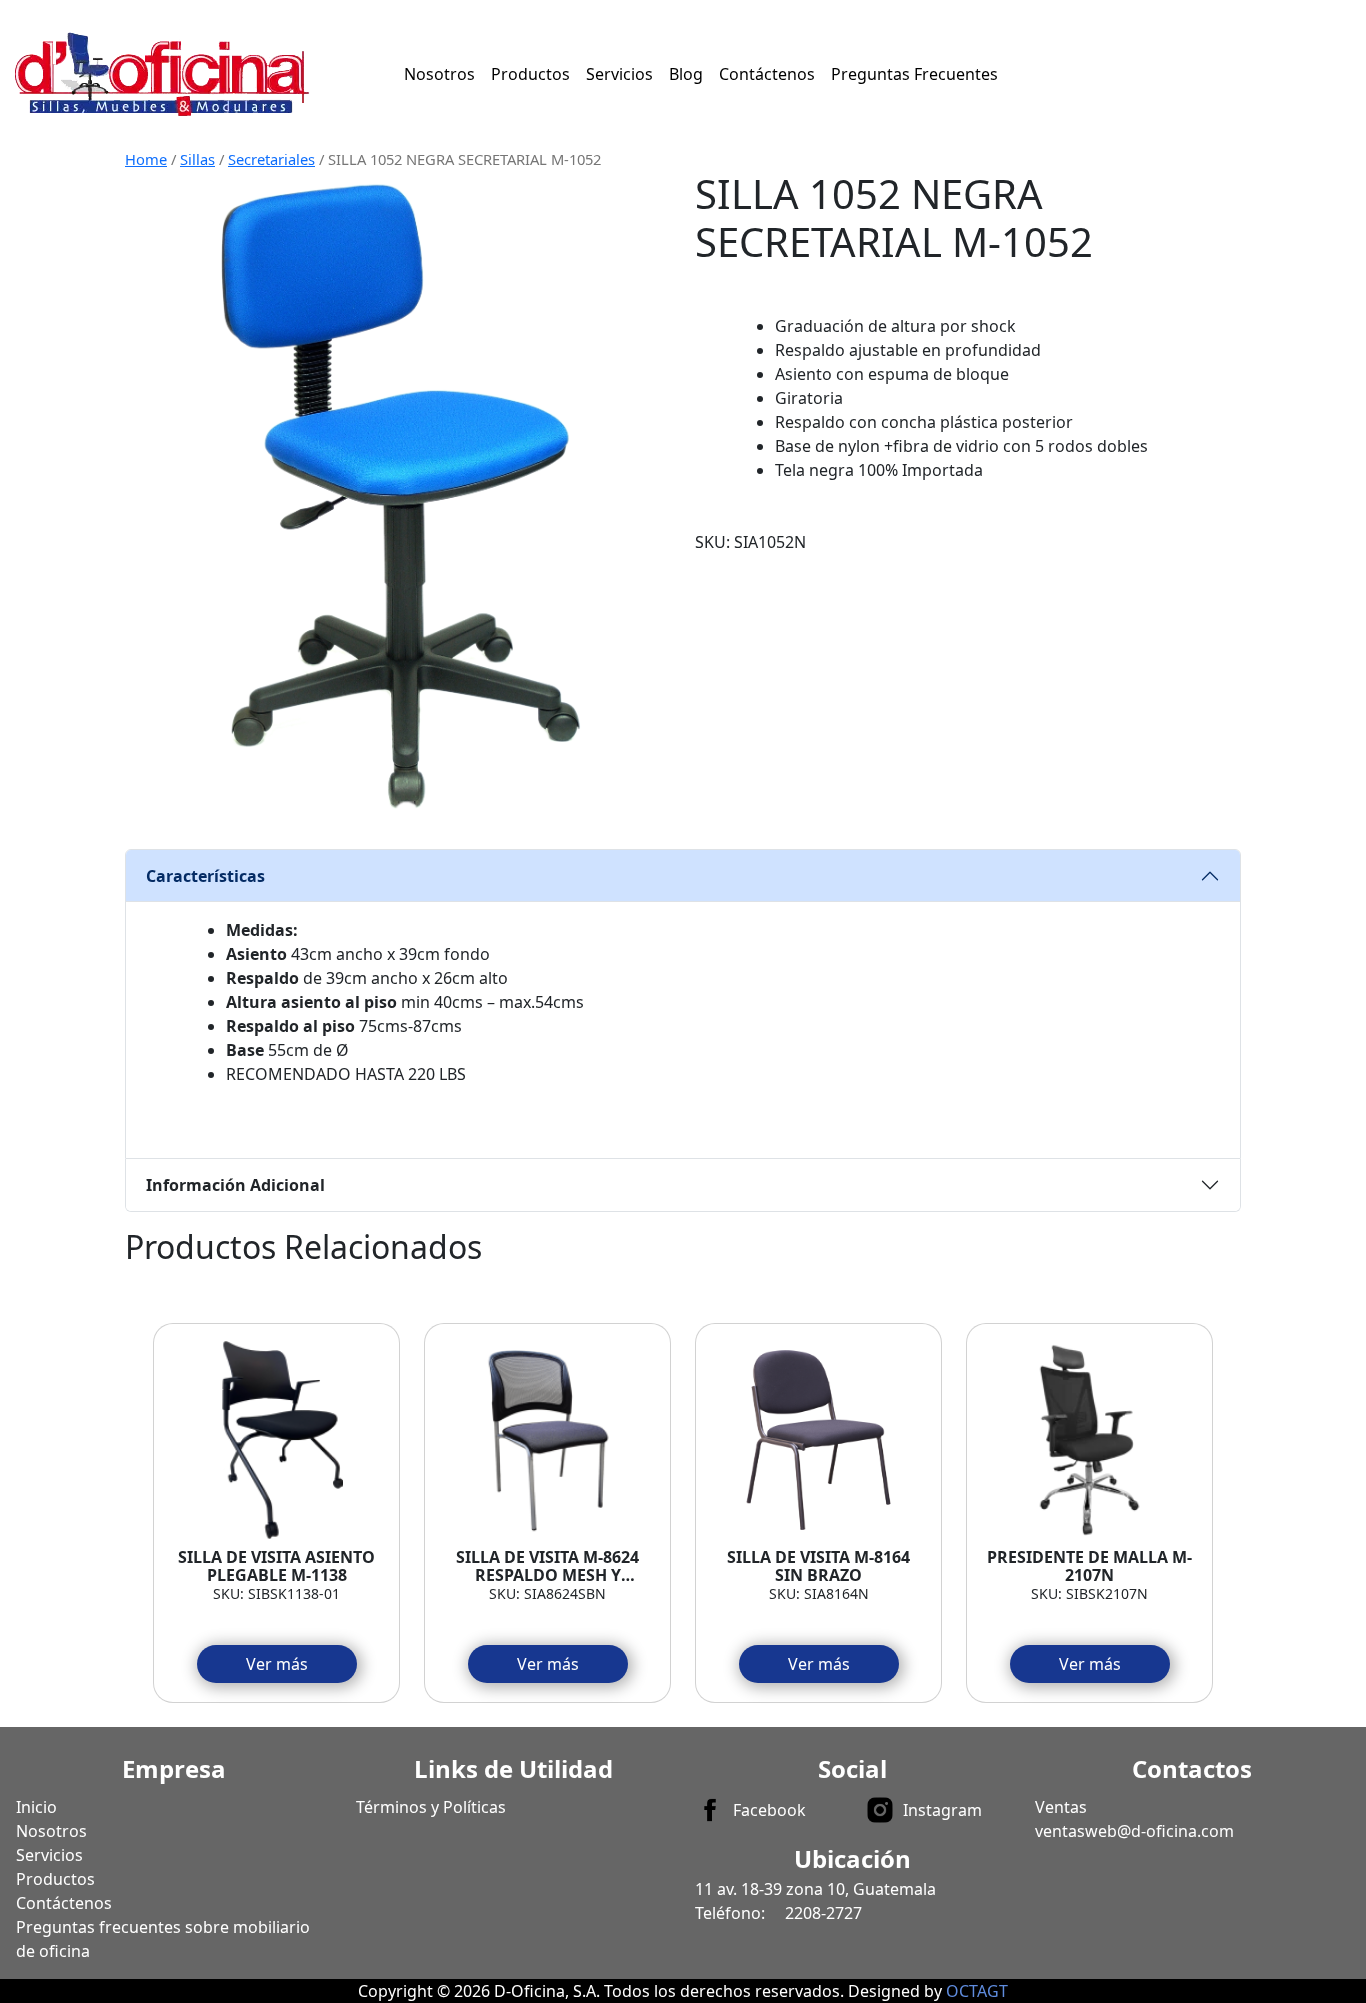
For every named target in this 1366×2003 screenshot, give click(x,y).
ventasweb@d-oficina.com (1134, 1831)
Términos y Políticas (431, 1807)
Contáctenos (767, 74)
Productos (530, 74)
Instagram (942, 1810)
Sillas (197, 159)
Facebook (769, 1810)
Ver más (277, 1664)
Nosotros (439, 74)
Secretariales (271, 159)
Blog (686, 74)
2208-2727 (823, 1913)
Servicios (619, 74)
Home (146, 159)
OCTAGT (977, 1991)
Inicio (36, 1807)
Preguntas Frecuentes (914, 74)
